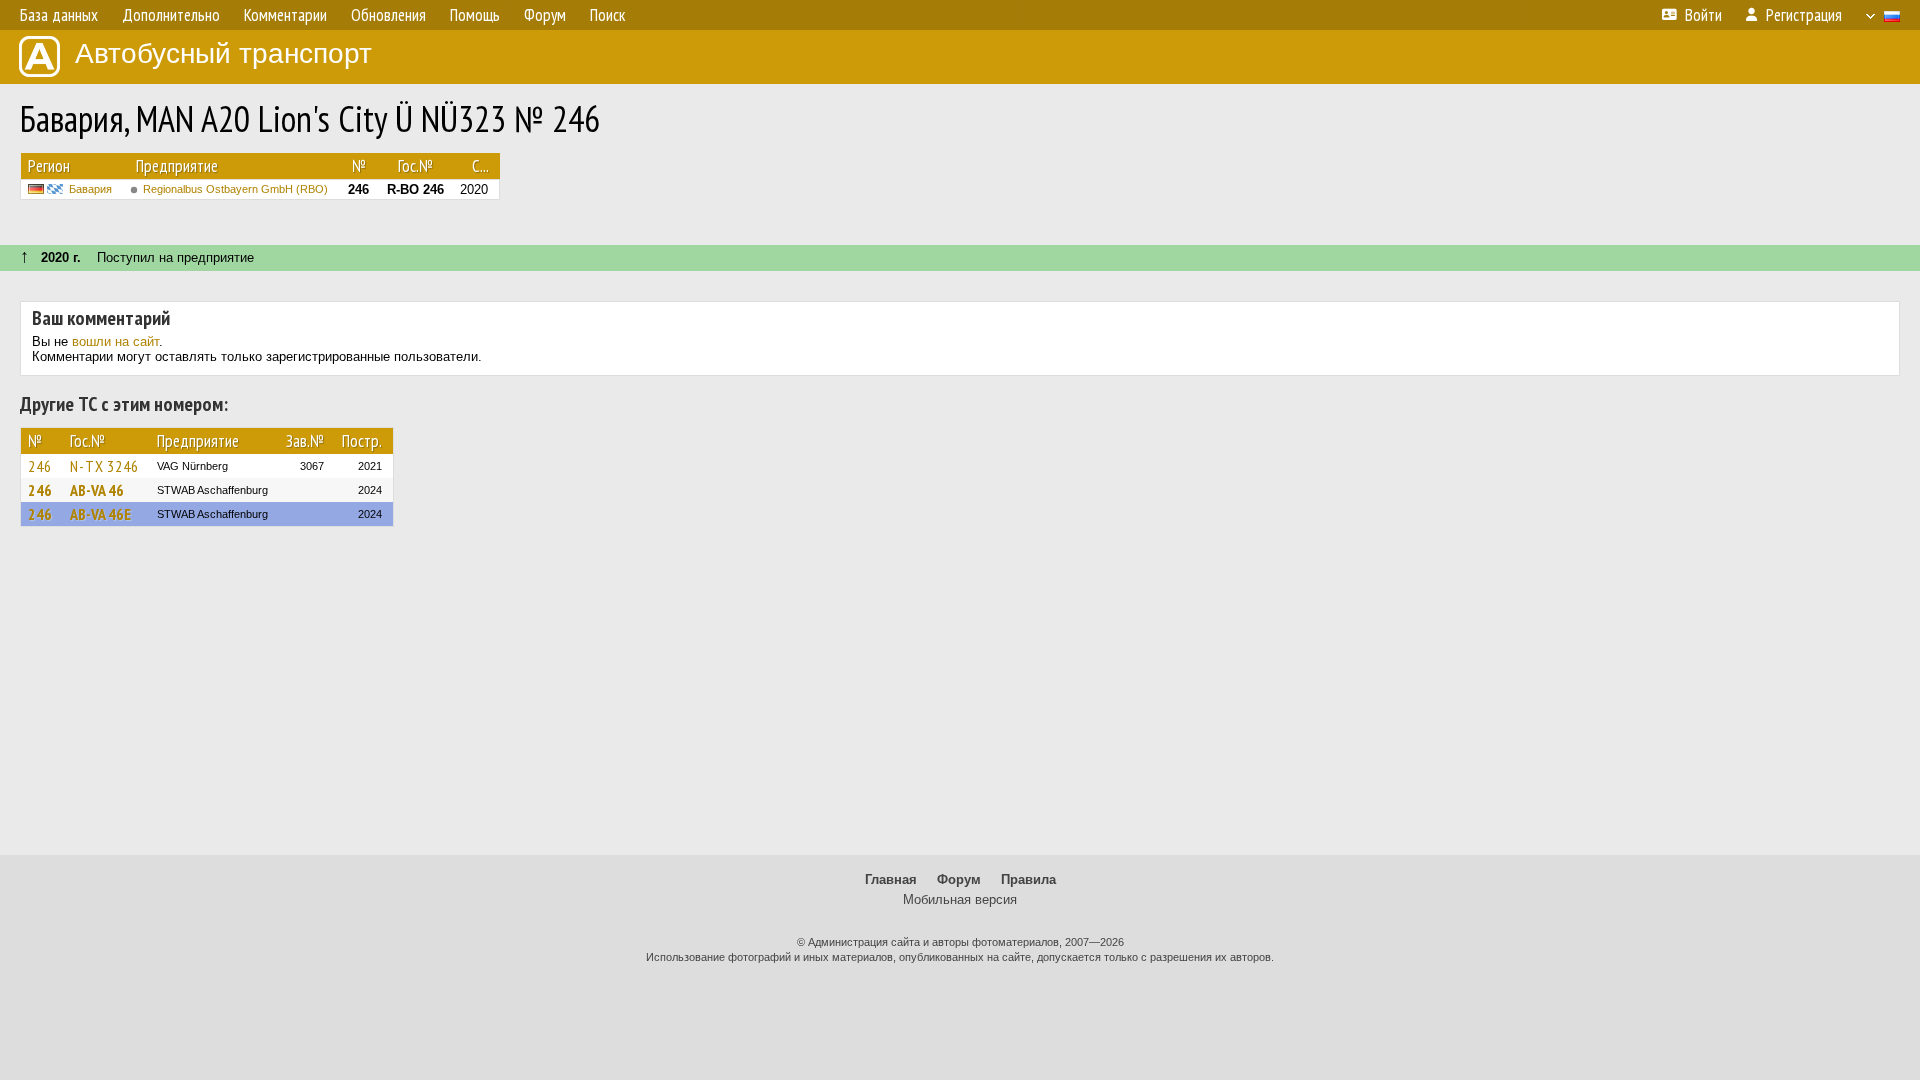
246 (40, 466)
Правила (1028, 879)
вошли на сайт (115, 341)
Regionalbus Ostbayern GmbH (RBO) (235, 189)
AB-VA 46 (97, 490)
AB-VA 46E (100, 514)
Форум (959, 879)
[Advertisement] (960, 700)
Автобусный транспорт (223, 53)
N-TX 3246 (104, 466)
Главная (891, 879)
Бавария (90, 189)
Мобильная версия (960, 899)
